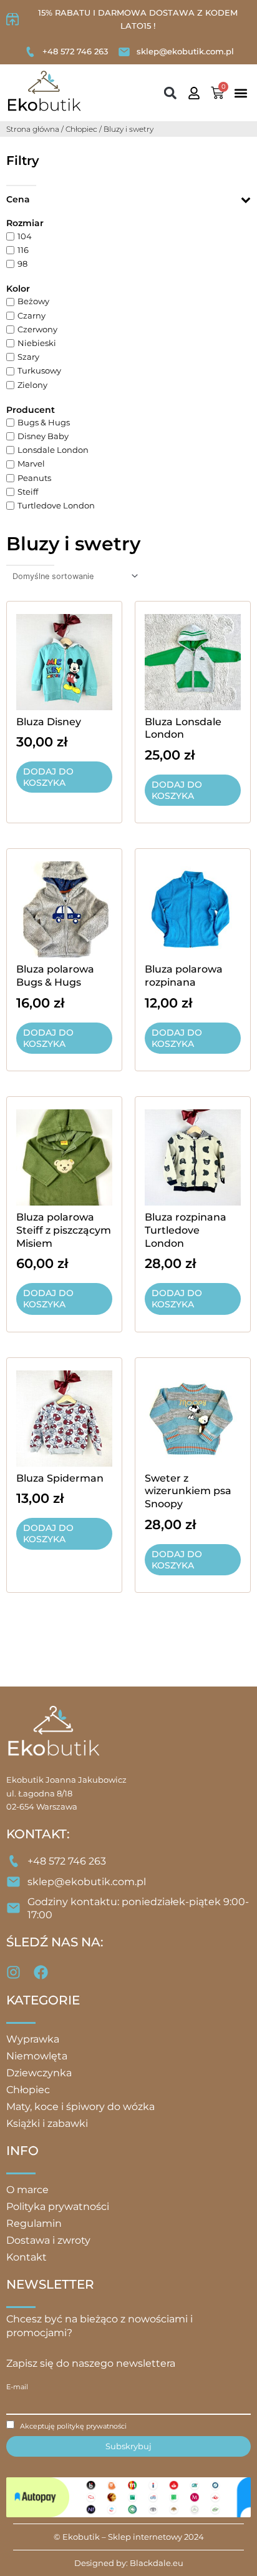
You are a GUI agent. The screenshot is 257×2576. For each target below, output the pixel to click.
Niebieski (37, 343)
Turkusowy (39, 371)
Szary (28, 357)
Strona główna (33, 129)
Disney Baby (43, 436)
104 (25, 236)
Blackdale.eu (157, 2563)
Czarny (32, 316)
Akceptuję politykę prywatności (73, 2426)
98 (22, 264)
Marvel (31, 464)
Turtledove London (56, 506)
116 (23, 250)
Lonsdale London (53, 450)
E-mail (17, 2387)
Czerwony (37, 329)
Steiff (28, 492)
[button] (170, 93)
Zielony (32, 385)
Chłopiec (81, 129)
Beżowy (33, 302)
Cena (18, 199)
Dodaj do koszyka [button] (48, 777)
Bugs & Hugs (44, 423)
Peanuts (34, 478)
